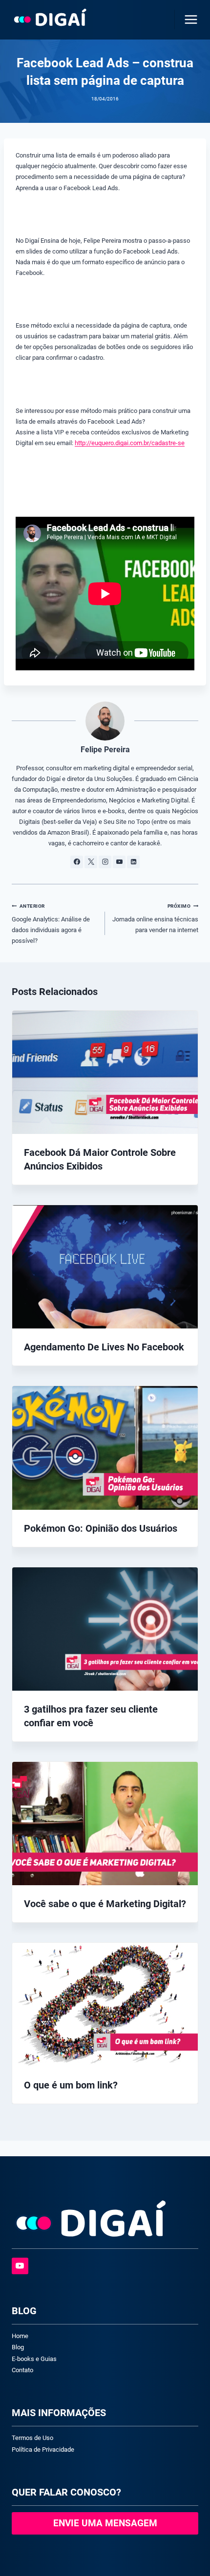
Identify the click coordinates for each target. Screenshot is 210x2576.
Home (20, 2336)
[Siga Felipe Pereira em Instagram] (105, 862)
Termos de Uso (32, 2438)
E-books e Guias (34, 2359)
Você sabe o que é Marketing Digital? (105, 1904)
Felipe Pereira (105, 750)
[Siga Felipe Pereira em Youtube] (119, 862)
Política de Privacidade (43, 2449)
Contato (22, 2370)
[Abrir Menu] (189, 19)
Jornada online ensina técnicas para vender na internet (155, 918)
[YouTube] (20, 2266)
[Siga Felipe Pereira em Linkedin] (133, 862)
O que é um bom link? (71, 2085)
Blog (18, 2347)
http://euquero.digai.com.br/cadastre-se (130, 443)
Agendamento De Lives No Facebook (104, 1347)
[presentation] (105, 1072)
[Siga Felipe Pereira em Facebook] (77, 862)
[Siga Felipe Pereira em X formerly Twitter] (91, 862)
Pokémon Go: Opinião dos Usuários (101, 1528)
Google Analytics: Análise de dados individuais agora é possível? (51, 924)
